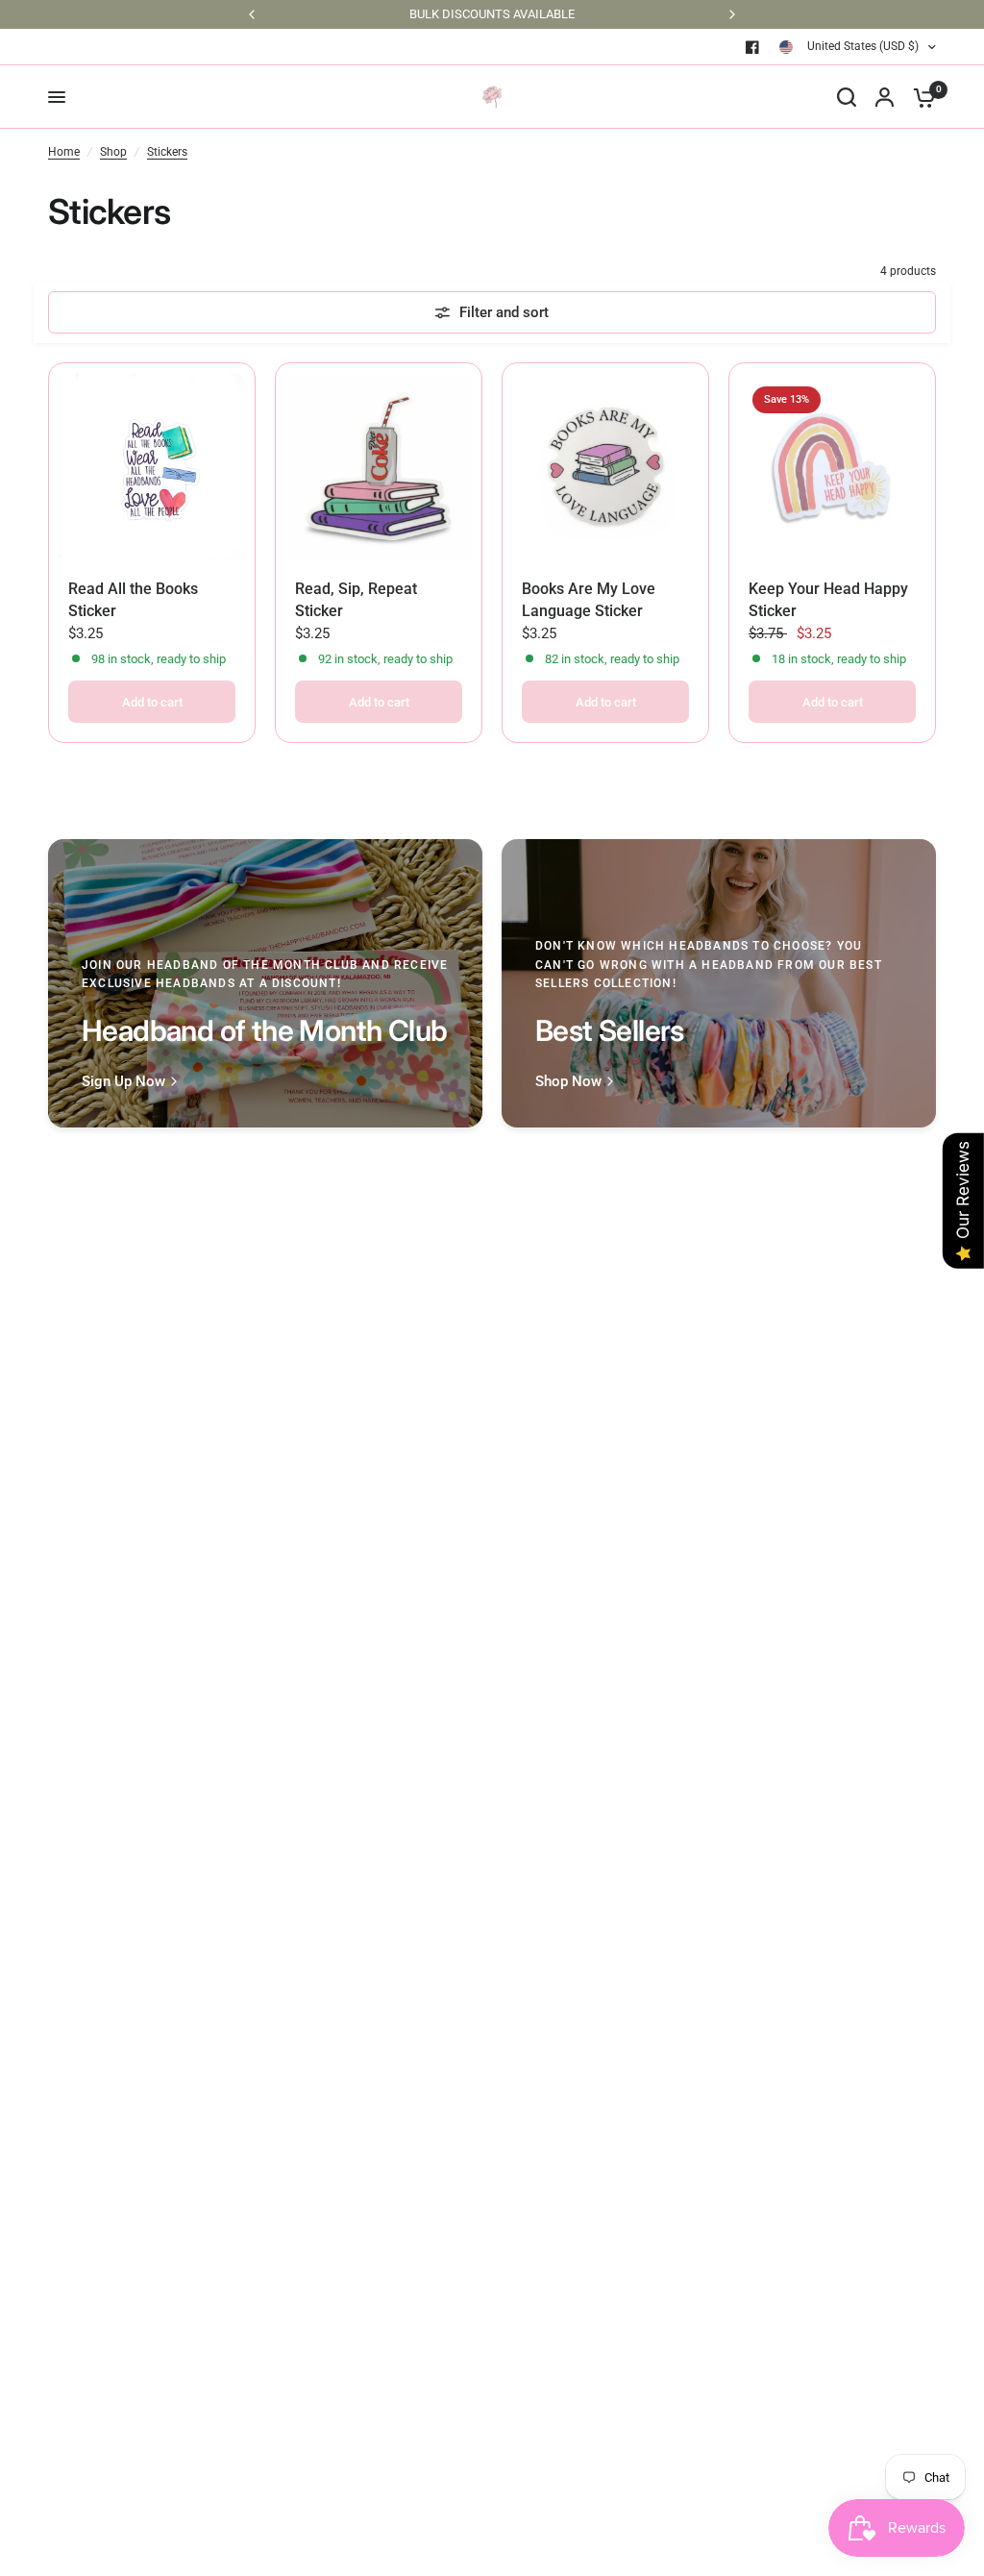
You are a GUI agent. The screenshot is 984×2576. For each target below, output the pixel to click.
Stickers (167, 152)
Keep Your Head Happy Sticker (828, 599)
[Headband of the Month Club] (265, 983)
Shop (113, 152)
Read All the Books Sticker (133, 599)
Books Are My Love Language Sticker (589, 599)
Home (64, 152)
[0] (920, 97)
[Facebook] (752, 47)
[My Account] (885, 97)
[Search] (847, 97)
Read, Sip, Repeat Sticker (356, 599)
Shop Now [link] (568, 1082)
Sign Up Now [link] (123, 1082)
